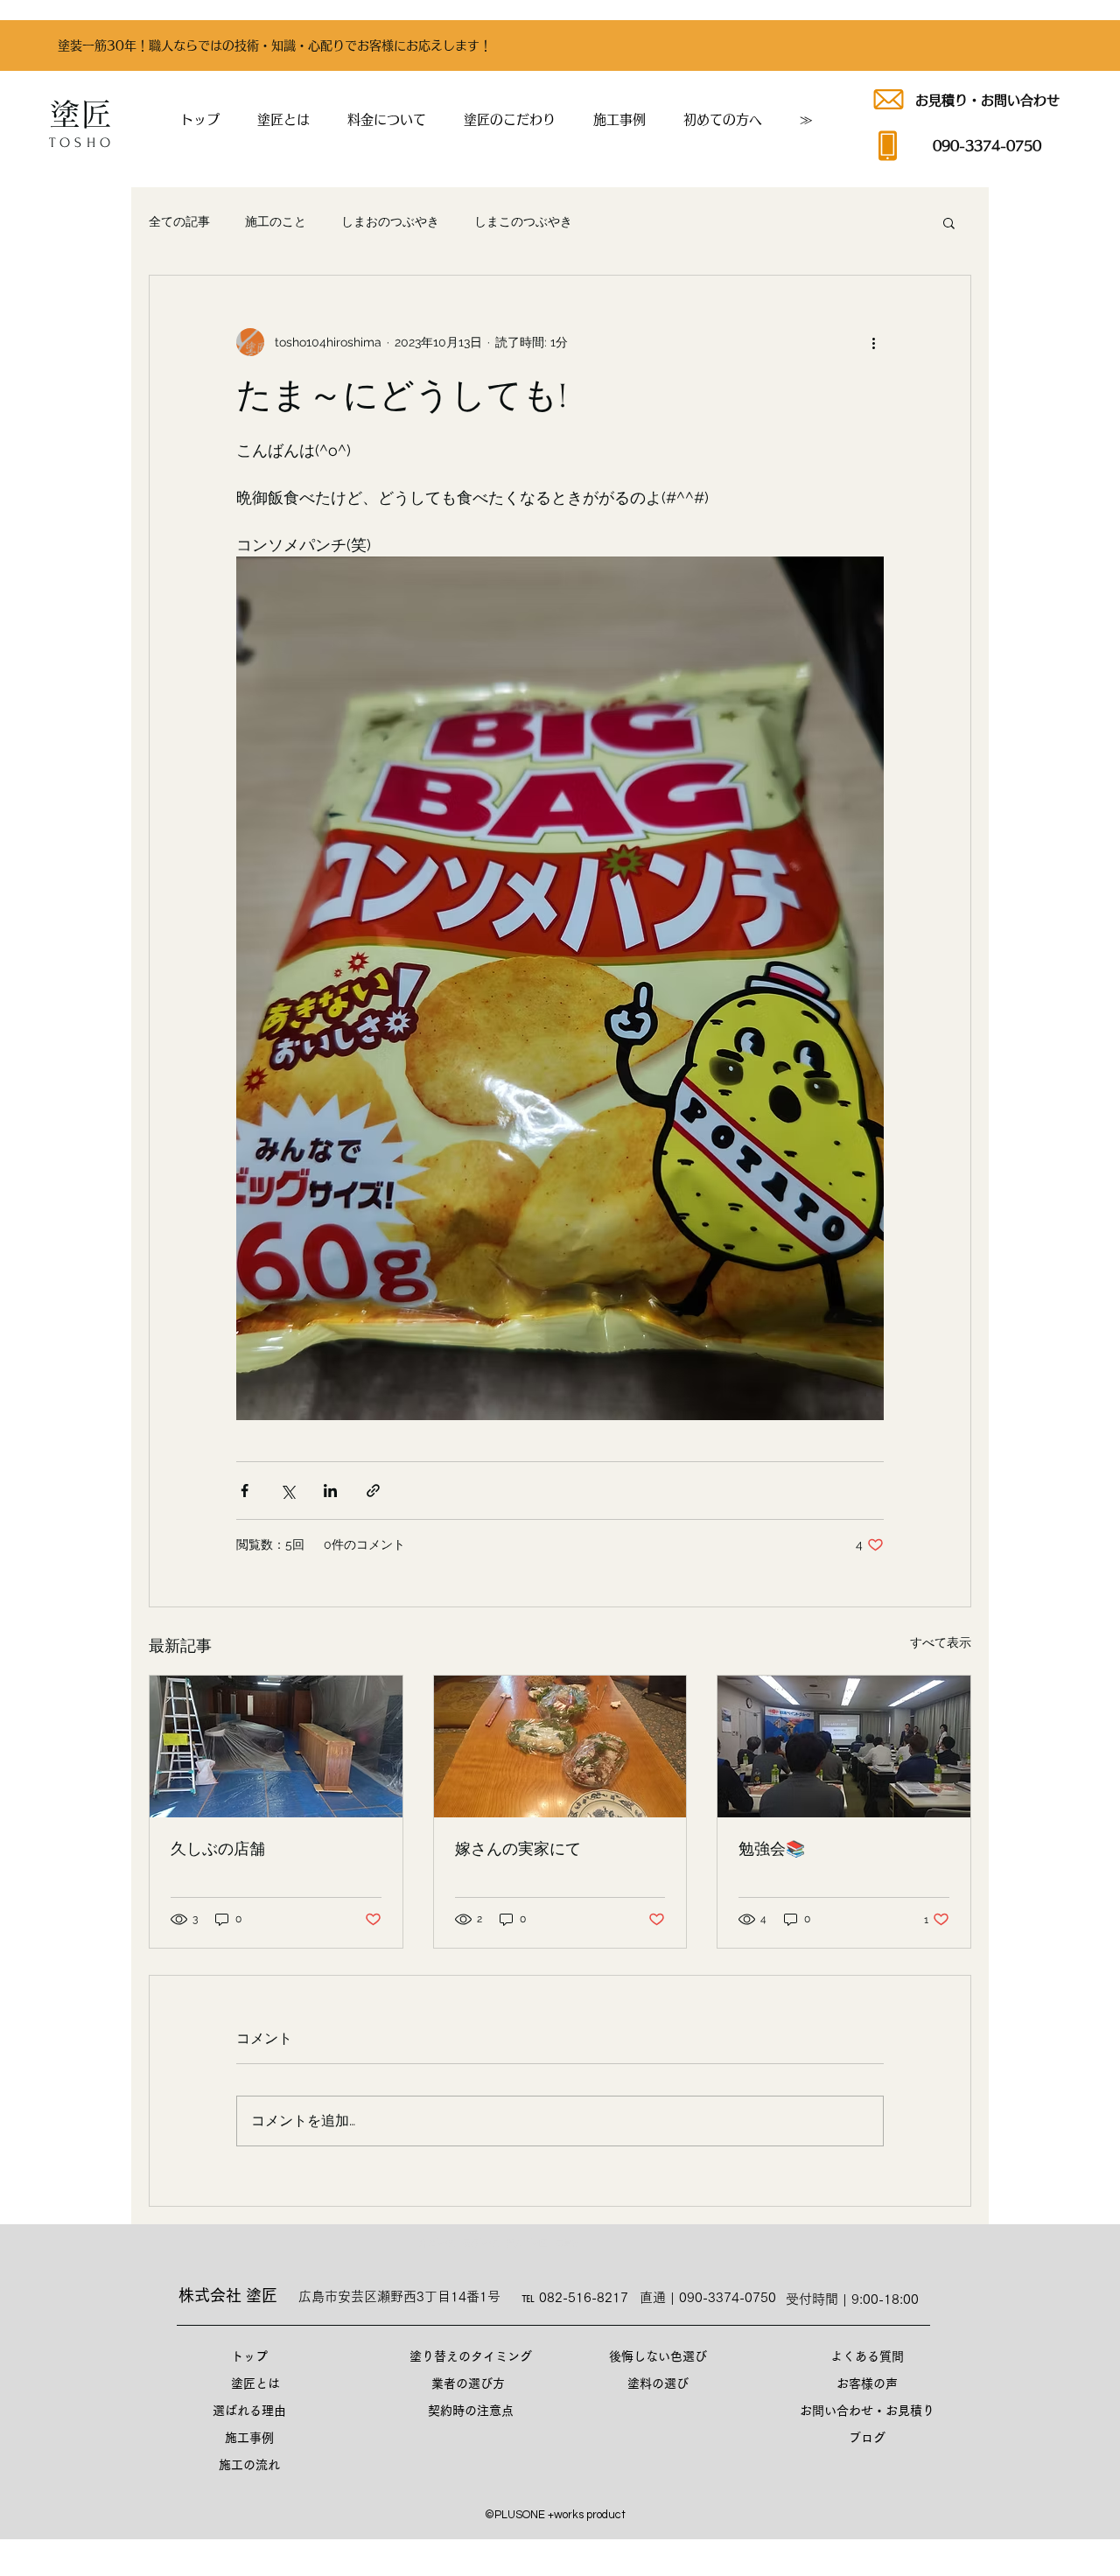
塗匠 (80, 114)
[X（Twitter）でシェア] (287, 1491)
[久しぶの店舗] (276, 1746)
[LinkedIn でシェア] (330, 1491)
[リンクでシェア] (373, 1491)
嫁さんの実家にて (518, 1849)
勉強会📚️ (772, 1849)
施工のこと (276, 221)
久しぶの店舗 (218, 1849)
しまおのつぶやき (390, 221)
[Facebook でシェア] (245, 1491)
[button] (722, 120)
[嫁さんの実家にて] (560, 1746)
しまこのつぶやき (523, 221)
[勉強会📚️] (844, 1746)
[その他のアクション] (873, 342)
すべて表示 (941, 1642)
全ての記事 (179, 221)
